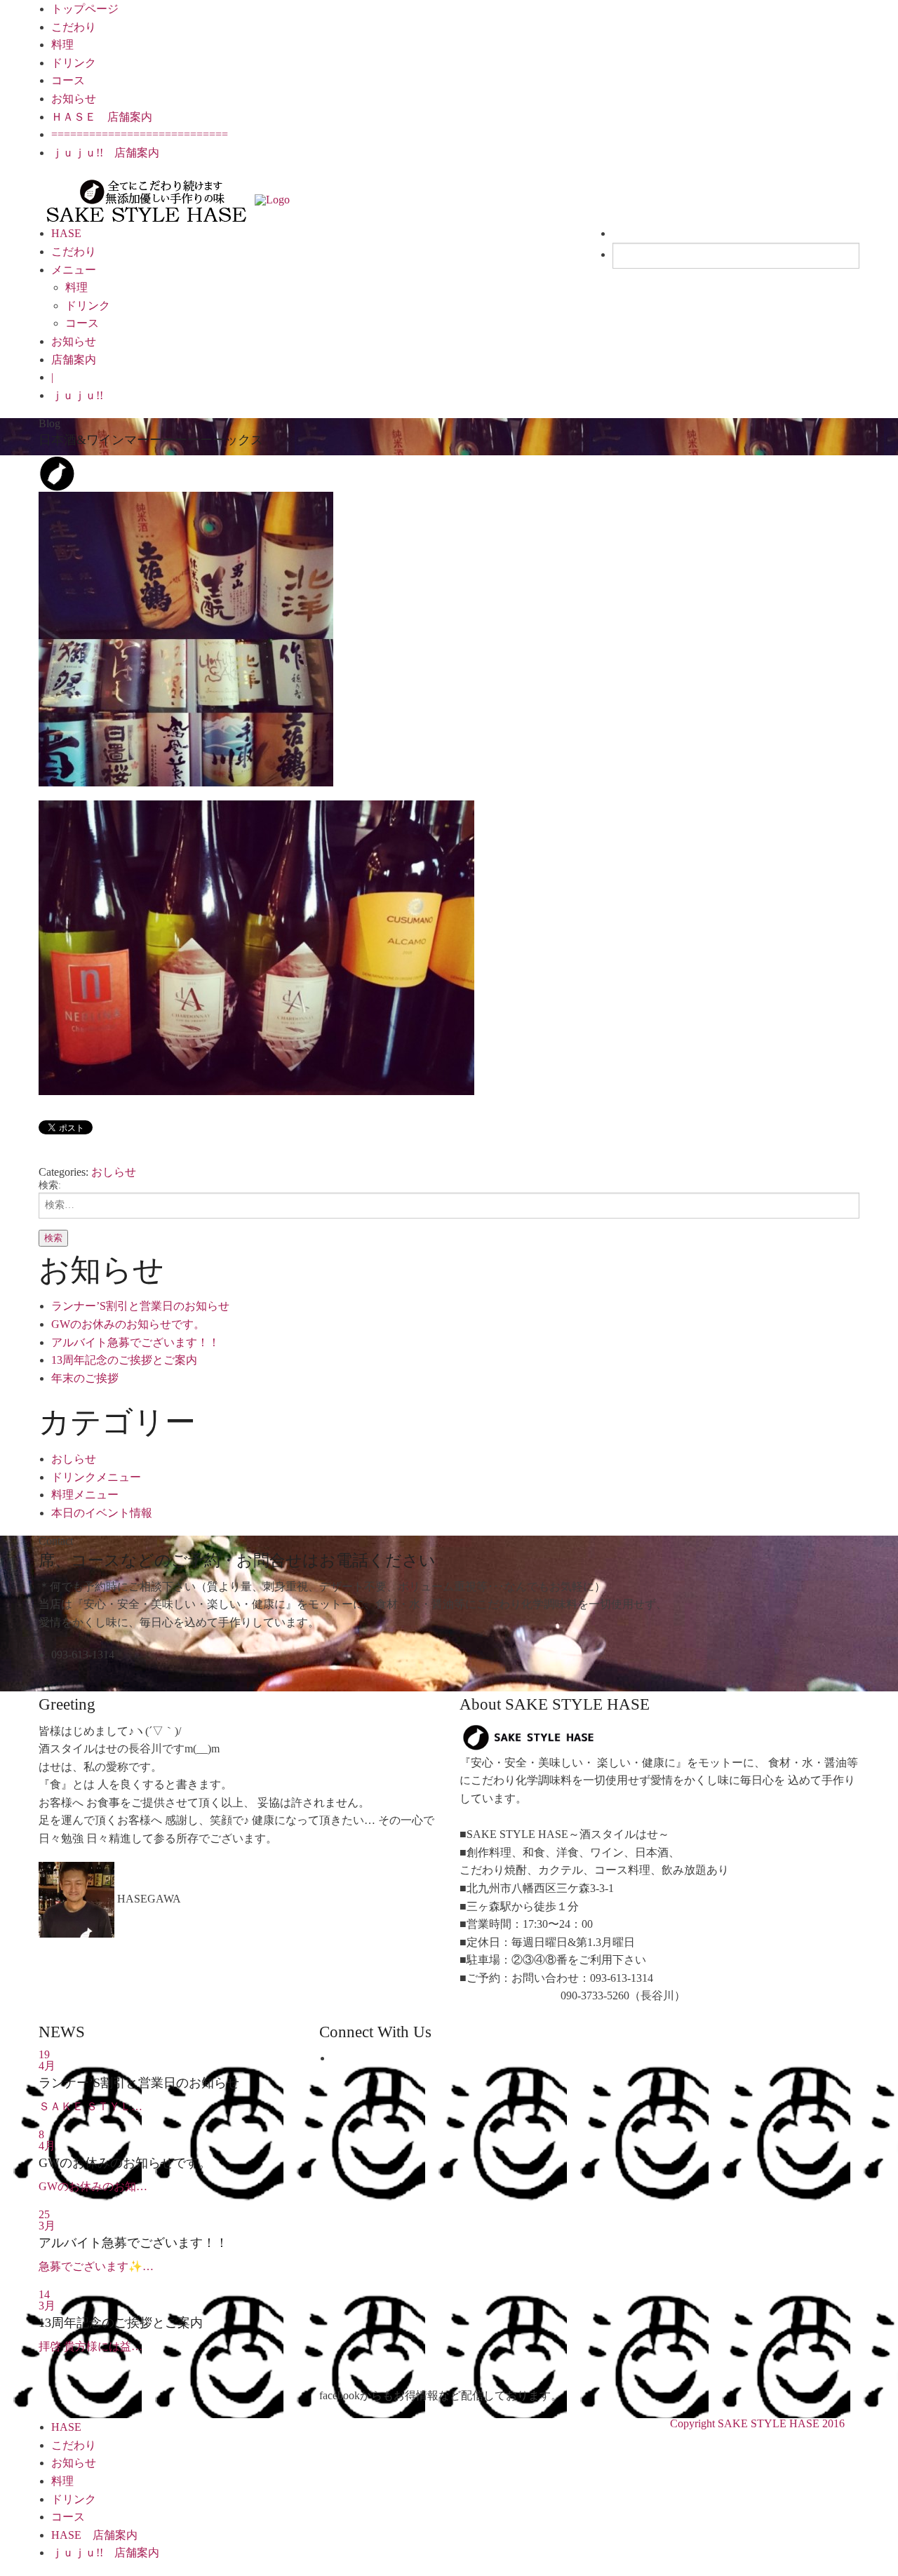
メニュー (74, 270)
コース (68, 80)
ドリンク (74, 63)
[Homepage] (147, 199)
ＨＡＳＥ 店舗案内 (102, 117)
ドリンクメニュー (96, 1477)
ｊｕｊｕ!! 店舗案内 (105, 153)
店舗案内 (74, 360)
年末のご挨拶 (85, 1378)
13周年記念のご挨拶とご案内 (124, 1360)
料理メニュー (85, 1495)
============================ (140, 134)
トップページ (85, 9)
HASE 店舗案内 (94, 2535)
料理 (62, 45)
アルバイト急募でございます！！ (135, 1342)
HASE (66, 233)
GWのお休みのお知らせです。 (128, 1324)
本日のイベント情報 (102, 1513)
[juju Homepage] (272, 199)
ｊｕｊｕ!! (77, 395)
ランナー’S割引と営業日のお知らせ (140, 1306)
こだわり (74, 27)
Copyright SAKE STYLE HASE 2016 (757, 2423)
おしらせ (114, 1172)
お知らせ (74, 99)
